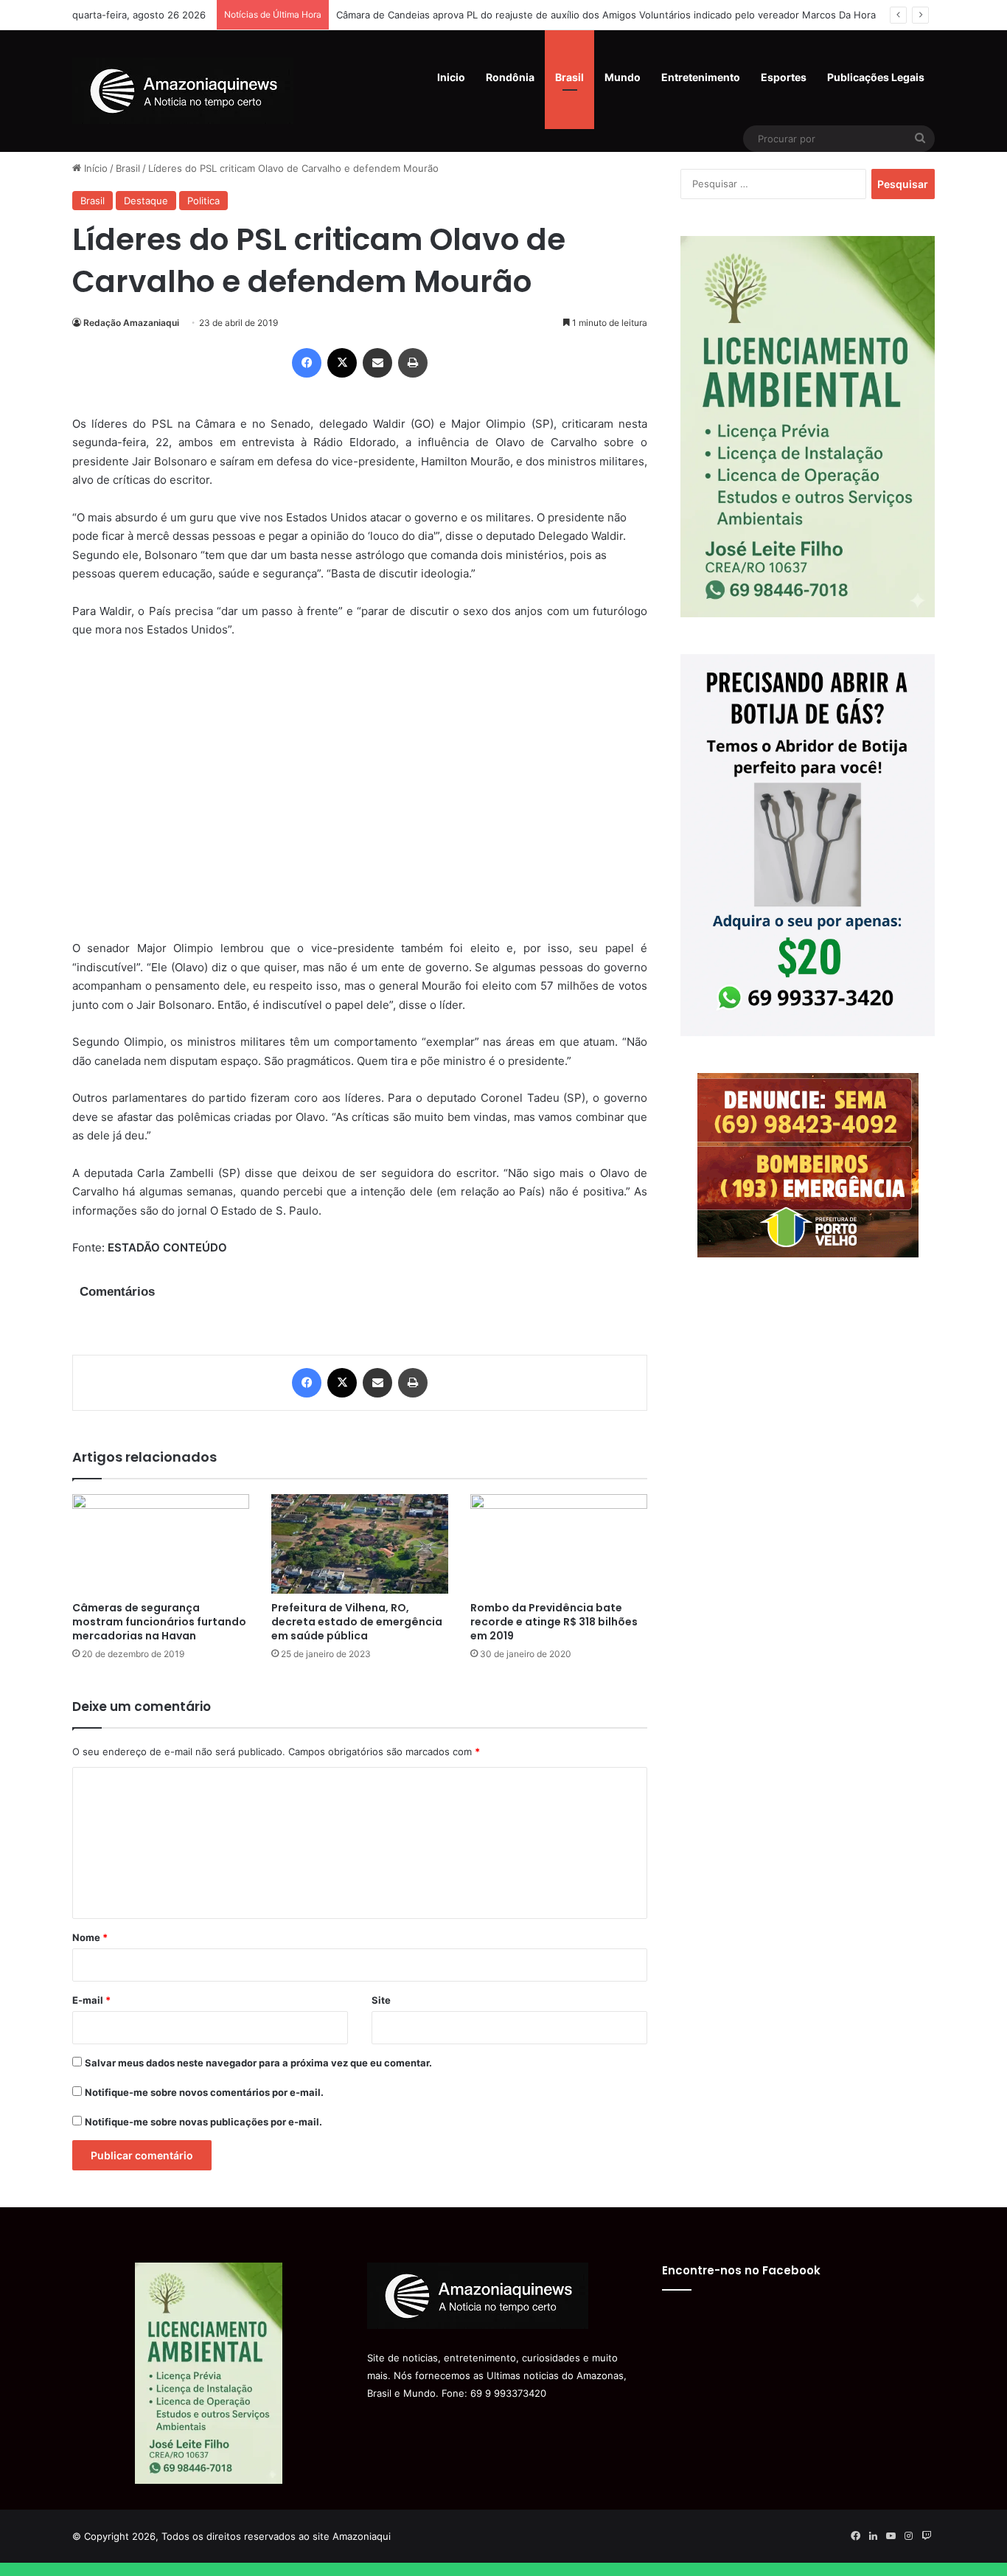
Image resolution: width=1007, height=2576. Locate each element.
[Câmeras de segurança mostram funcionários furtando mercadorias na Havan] (161, 1544)
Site (381, 2000)
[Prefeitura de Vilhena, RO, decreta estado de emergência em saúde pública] (360, 1544)
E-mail (91, 2000)
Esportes (784, 77)
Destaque (146, 201)
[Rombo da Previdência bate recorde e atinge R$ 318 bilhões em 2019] (559, 1544)
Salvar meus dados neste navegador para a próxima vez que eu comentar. (258, 2063)
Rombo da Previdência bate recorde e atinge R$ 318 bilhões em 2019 (554, 1622)
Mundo (623, 77)
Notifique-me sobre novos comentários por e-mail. (204, 2092)
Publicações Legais (876, 77)
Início (94, 168)
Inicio (451, 77)
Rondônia (510, 77)
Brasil (569, 77)
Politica (203, 201)
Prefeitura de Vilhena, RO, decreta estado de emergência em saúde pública (357, 1622)
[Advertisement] (360, 799)
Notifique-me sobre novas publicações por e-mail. (203, 2122)
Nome (90, 1937)
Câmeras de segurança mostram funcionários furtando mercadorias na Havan (159, 1622)
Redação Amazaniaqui (131, 323)
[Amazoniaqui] (183, 91)
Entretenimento (701, 77)
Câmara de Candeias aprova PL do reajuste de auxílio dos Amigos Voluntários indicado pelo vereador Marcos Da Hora (606, 15)
